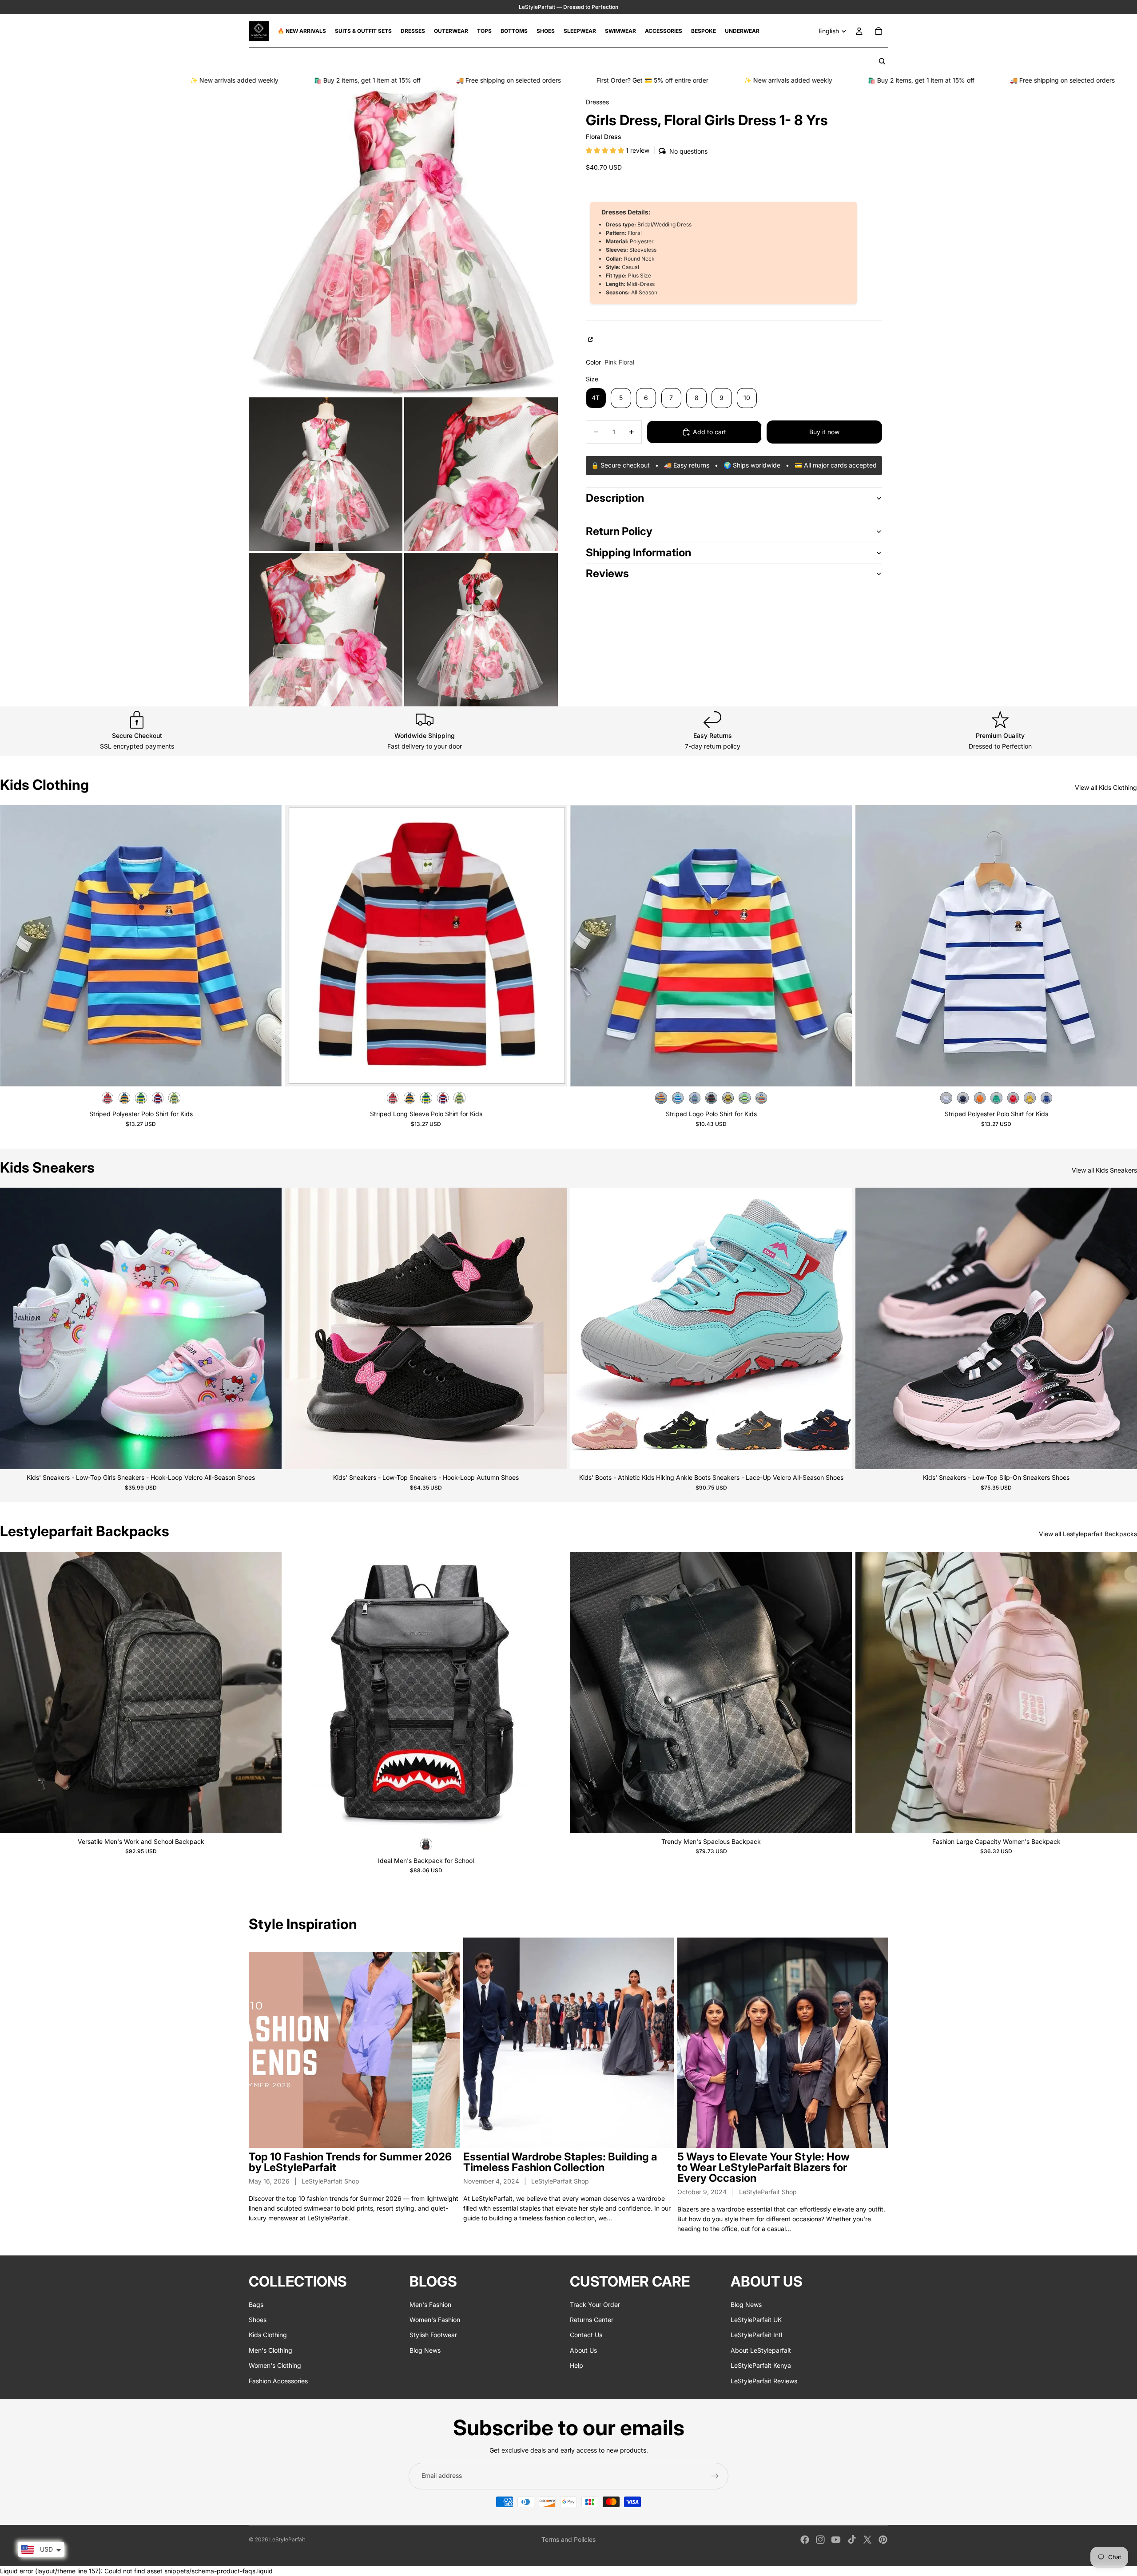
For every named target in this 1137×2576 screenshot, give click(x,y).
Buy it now (824, 432)
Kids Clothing (268, 2335)
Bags (256, 2305)
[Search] (882, 61)
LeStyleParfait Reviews (764, 2381)
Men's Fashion (430, 2305)
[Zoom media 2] (326, 474)
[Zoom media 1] (403, 241)
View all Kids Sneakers (1104, 1170)
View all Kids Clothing (1106, 787)
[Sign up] (715, 2476)
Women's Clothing (275, 2365)
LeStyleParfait (287, 2539)
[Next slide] (268, 946)
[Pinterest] (883, 2540)
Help (576, 2365)
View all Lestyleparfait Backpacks (1088, 1534)
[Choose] (268, 1073)
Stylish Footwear (433, 2335)
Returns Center (592, 2320)
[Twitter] (867, 2540)
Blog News (425, 2350)
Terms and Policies (568, 2539)
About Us (583, 2350)
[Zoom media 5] (481, 630)
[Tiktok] (852, 2540)
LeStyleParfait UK (756, 2320)
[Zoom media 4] (326, 630)
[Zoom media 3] (481, 474)
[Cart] (879, 31)
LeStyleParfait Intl (756, 2335)
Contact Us (586, 2335)
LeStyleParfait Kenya (761, 2365)
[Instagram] (820, 2540)
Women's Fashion (435, 2320)
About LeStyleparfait (761, 2350)
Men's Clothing (270, 2350)
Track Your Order (595, 2305)
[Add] (553, 1819)
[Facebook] (805, 2540)
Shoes (258, 2320)
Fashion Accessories (278, 2381)
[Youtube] (836, 2540)
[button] (606, 150)
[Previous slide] (13, 946)
